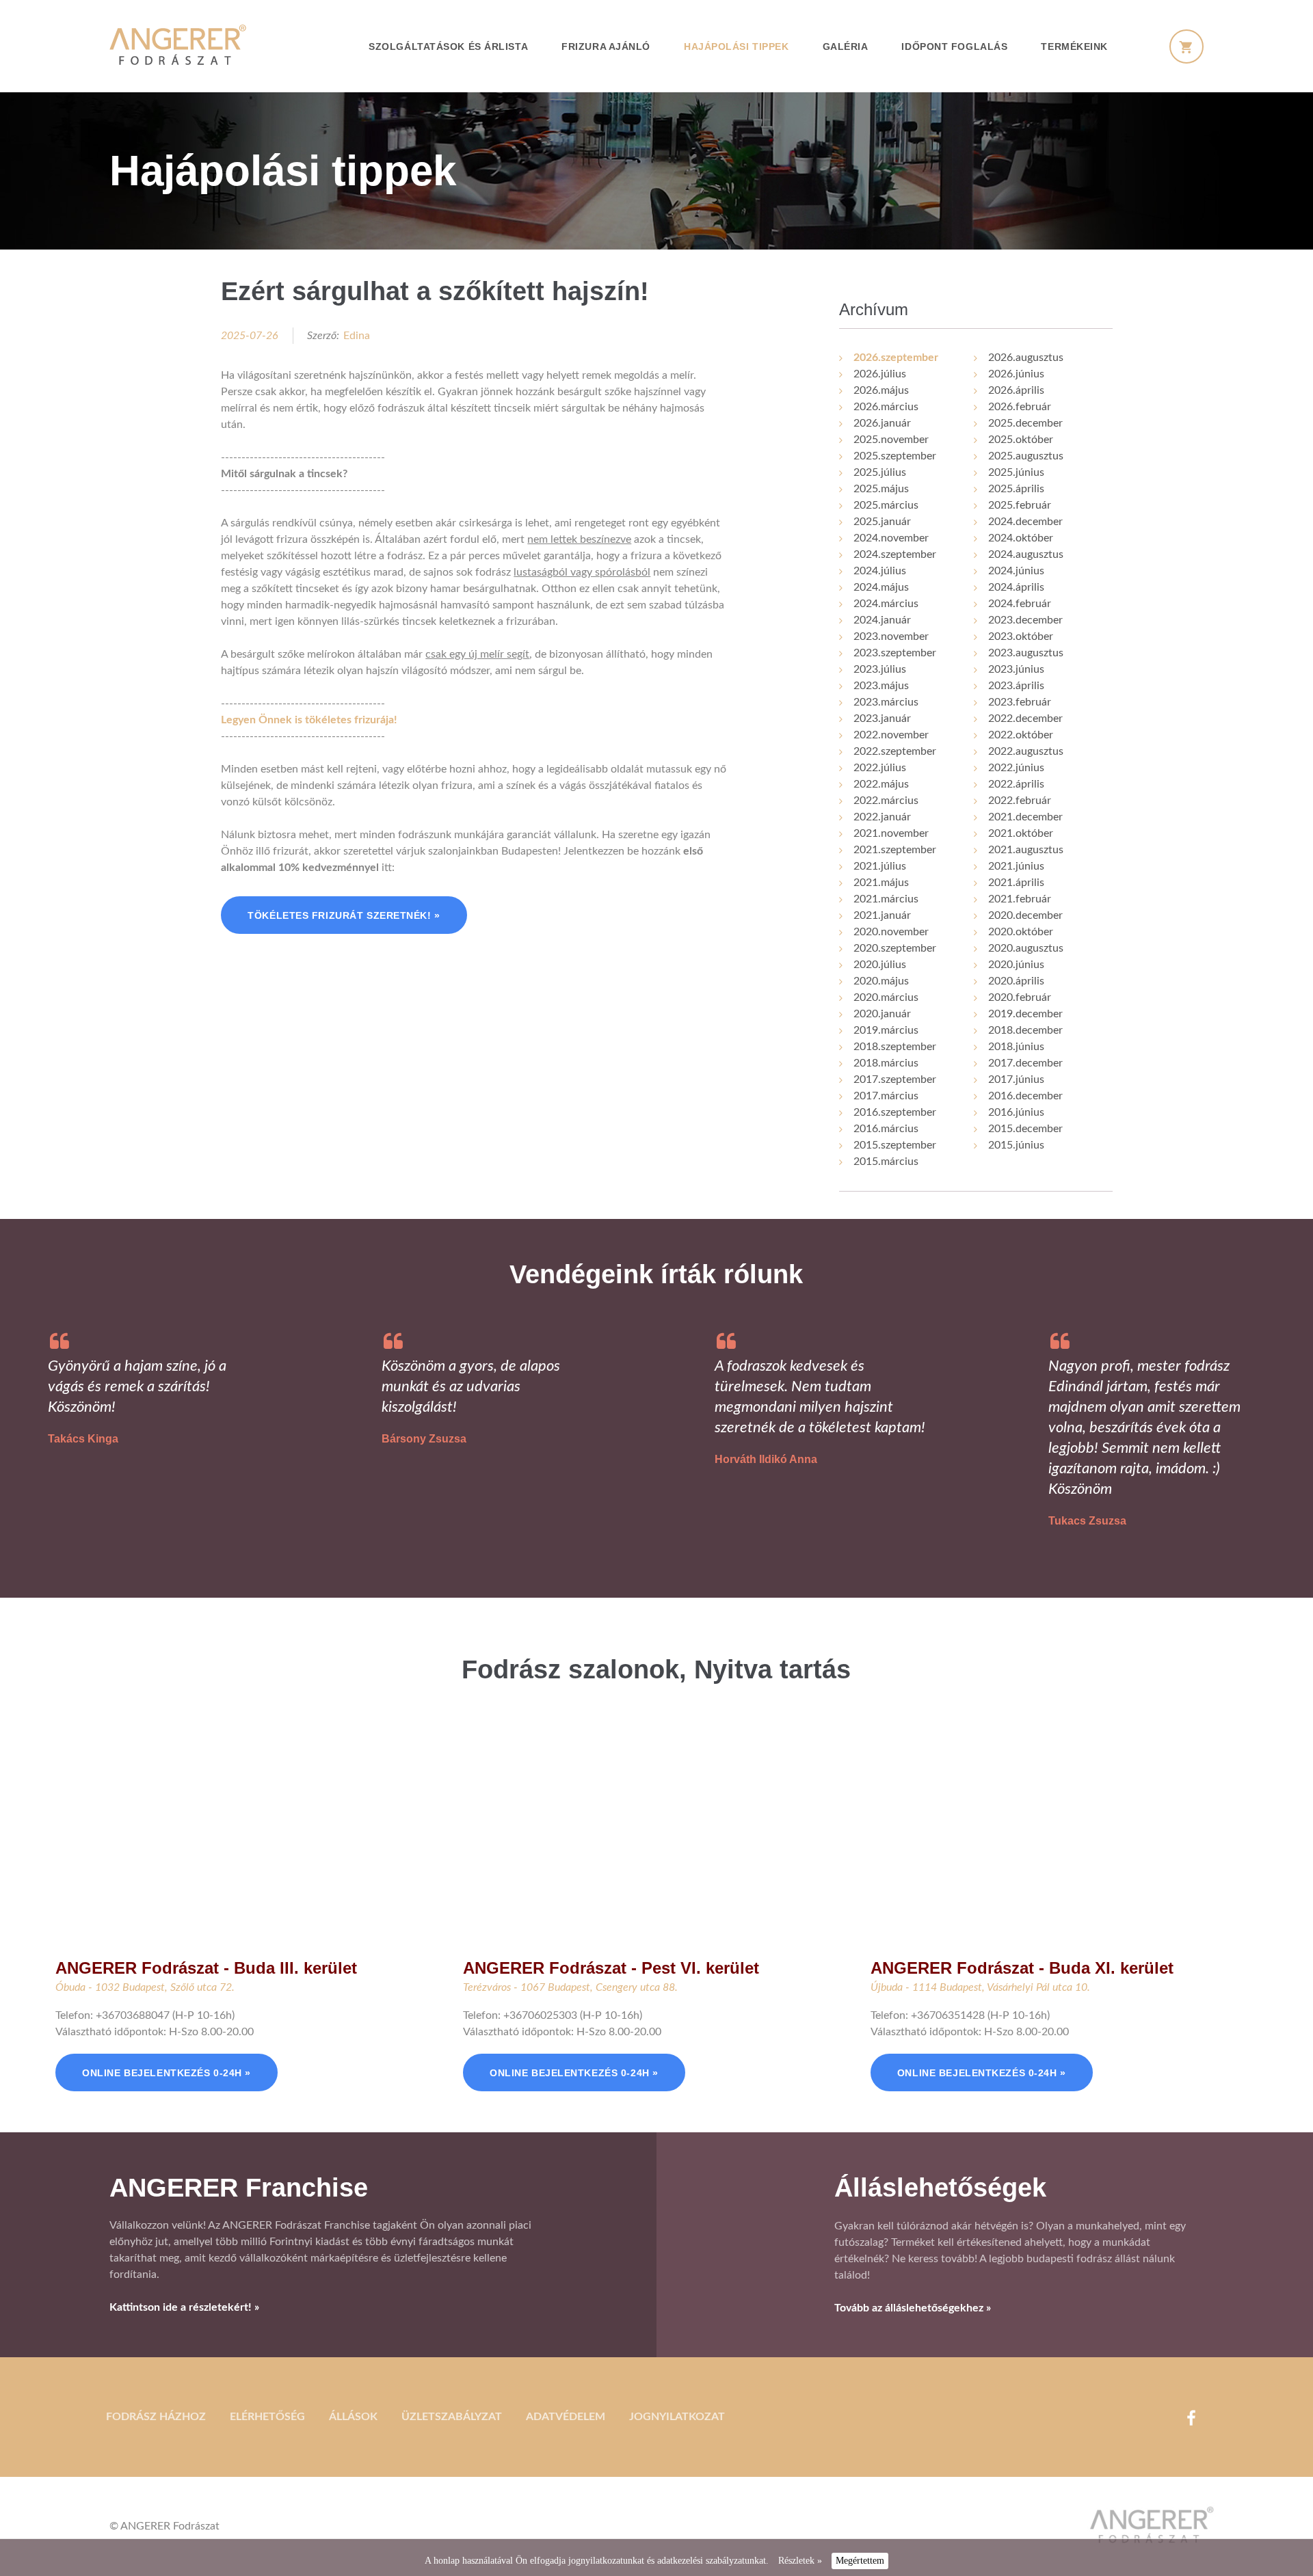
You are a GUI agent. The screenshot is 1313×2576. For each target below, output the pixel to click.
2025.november (891, 440)
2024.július (880, 571)
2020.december (1025, 915)
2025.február (1020, 505)
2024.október (1021, 538)
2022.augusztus (1026, 751)
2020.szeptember (895, 948)
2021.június (1016, 866)
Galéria (846, 46)
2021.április (1016, 883)
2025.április (1016, 489)
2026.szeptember (896, 358)
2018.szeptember (895, 1047)
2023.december (1025, 620)
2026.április (1016, 390)
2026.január (882, 423)
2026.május (881, 390)
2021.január (882, 915)
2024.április (1016, 587)
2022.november (891, 735)
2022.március (886, 801)
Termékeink (1074, 46)
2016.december (1025, 1096)
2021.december (1025, 817)
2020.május (881, 981)
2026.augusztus (1026, 358)
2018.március (886, 1063)
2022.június (1016, 768)
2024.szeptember (895, 554)
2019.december (1025, 1014)
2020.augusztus (1026, 948)
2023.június (1016, 669)
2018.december (1025, 1030)
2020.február (1020, 997)
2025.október (1021, 440)
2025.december (1025, 423)
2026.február (1020, 407)
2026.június (1016, 374)
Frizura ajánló (606, 46)
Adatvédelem (566, 2417)
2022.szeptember (895, 751)
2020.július (880, 965)
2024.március (886, 604)
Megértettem (860, 2561)
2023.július (880, 669)
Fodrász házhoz (156, 2417)
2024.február (1020, 604)
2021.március (886, 899)
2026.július (880, 374)
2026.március (886, 407)
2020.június (1016, 965)
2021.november (891, 833)
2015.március (886, 1162)
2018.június (1016, 1047)
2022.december (1025, 719)
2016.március (886, 1129)
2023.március (886, 702)
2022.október (1021, 735)
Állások (353, 2417)
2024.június (1016, 571)
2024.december (1025, 522)
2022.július (880, 768)
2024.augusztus (1026, 554)
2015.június (1016, 1145)
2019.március (886, 1030)
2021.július (880, 866)
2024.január (882, 620)
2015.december (1025, 1129)
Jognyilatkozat (677, 2417)
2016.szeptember (895, 1112)
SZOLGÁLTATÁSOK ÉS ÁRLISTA (448, 46)
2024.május (881, 587)
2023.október (1021, 636)
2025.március (886, 505)
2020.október (1021, 932)
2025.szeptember (895, 456)
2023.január (882, 719)
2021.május (881, 883)
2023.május (881, 686)
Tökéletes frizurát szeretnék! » (344, 915)
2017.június (1016, 1079)
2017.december (1025, 1063)
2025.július (880, 472)
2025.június (1016, 472)
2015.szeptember (895, 1145)
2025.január (882, 522)
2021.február (1020, 899)
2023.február (1020, 702)
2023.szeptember (895, 653)
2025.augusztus (1026, 456)
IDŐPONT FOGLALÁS (954, 46)
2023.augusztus (1026, 653)
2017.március (886, 1096)
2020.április (1016, 981)
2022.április (1016, 784)
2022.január (882, 817)
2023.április (1016, 686)
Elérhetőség (267, 2417)
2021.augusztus (1026, 850)
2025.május (881, 489)
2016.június (1016, 1112)
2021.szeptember (895, 850)
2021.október (1021, 833)
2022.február (1020, 801)
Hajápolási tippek (737, 46)
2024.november (891, 538)
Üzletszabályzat (452, 2417)
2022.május (881, 784)
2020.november (891, 932)
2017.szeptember (895, 1079)
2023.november (891, 636)
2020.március (886, 997)
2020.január (882, 1014)
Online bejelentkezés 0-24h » (167, 2073)
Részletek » (800, 2561)
